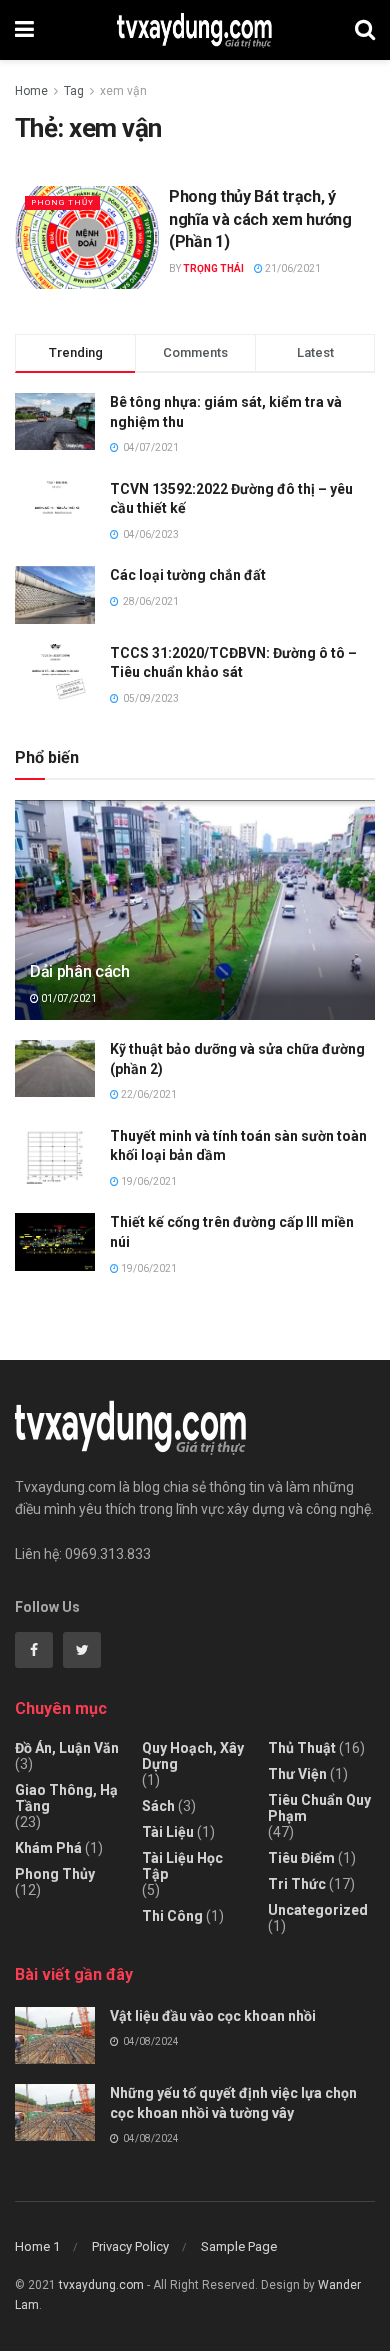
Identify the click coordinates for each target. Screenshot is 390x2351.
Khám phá (48, 1848)
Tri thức (297, 1884)
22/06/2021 (148, 1094)
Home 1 (37, 2246)
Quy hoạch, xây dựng (193, 1756)
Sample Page (239, 2246)
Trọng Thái (213, 268)
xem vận (123, 91)
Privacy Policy (130, 2246)
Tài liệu (168, 1832)
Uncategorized (318, 1910)
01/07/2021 (68, 998)
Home (31, 91)
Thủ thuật (302, 1748)
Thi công (172, 1916)
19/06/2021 (148, 1181)
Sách (158, 1806)
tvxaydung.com (101, 2285)
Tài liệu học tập (182, 1866)
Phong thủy (62, 202)
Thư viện (297, 1774)
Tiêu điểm (301, 1858)
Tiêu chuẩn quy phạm (319, 1808)
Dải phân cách (80, 971)
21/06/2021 (292, 268)
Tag (74, 91)
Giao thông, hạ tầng (66, 1798)
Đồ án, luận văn (67, 1748)
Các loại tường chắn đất (188, 575)
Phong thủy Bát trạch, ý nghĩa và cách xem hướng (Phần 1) (260, 219)
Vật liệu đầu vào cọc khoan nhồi (213, 2016)
